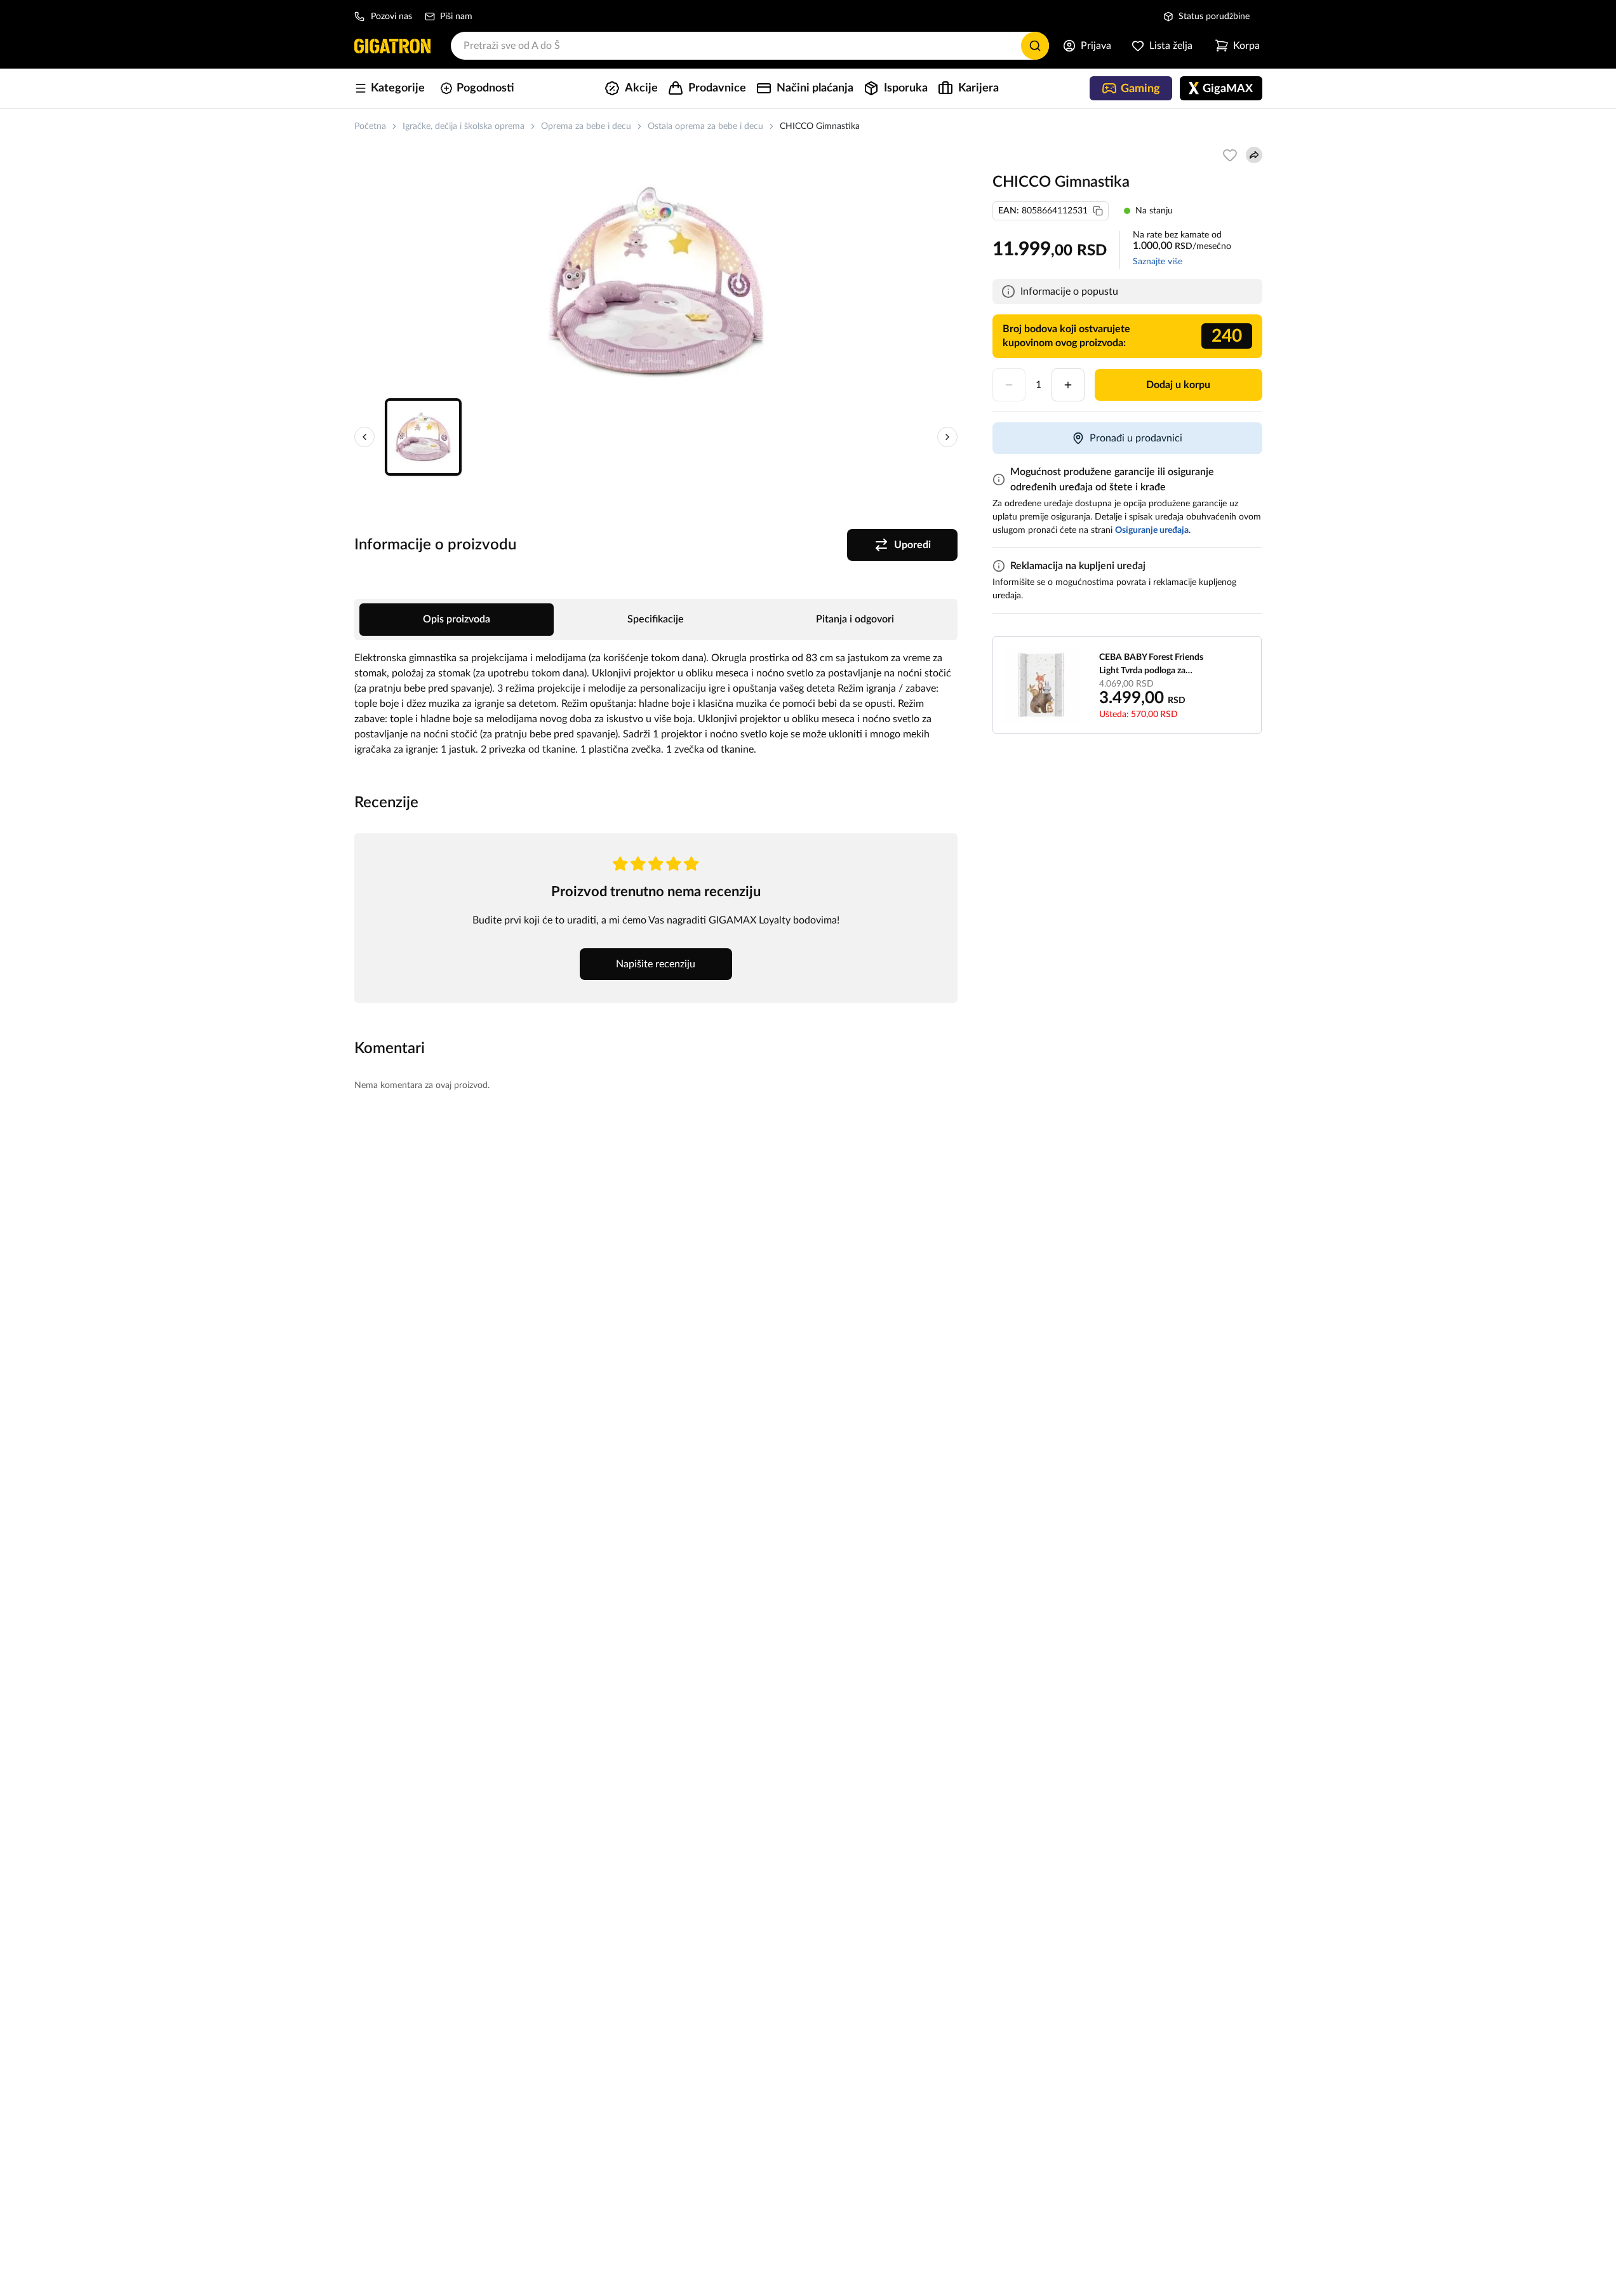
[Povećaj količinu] (1068, 385)
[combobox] (750, 46)
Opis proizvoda (457, 619)
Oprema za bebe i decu (586, 126)
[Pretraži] (1035, 46)
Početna (370, 126)
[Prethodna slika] (364, 437)
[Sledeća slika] (947, 437)
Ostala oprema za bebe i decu (705, 126)
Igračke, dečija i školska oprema (464, 126)
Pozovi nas (391, 17)
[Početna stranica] (392, 46)
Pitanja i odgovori (855, 619)
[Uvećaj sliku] (656, 282)
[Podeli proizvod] (1254, 155)
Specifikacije (656, 619)
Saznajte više (1158, 262)
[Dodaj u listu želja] (1230, 155)
